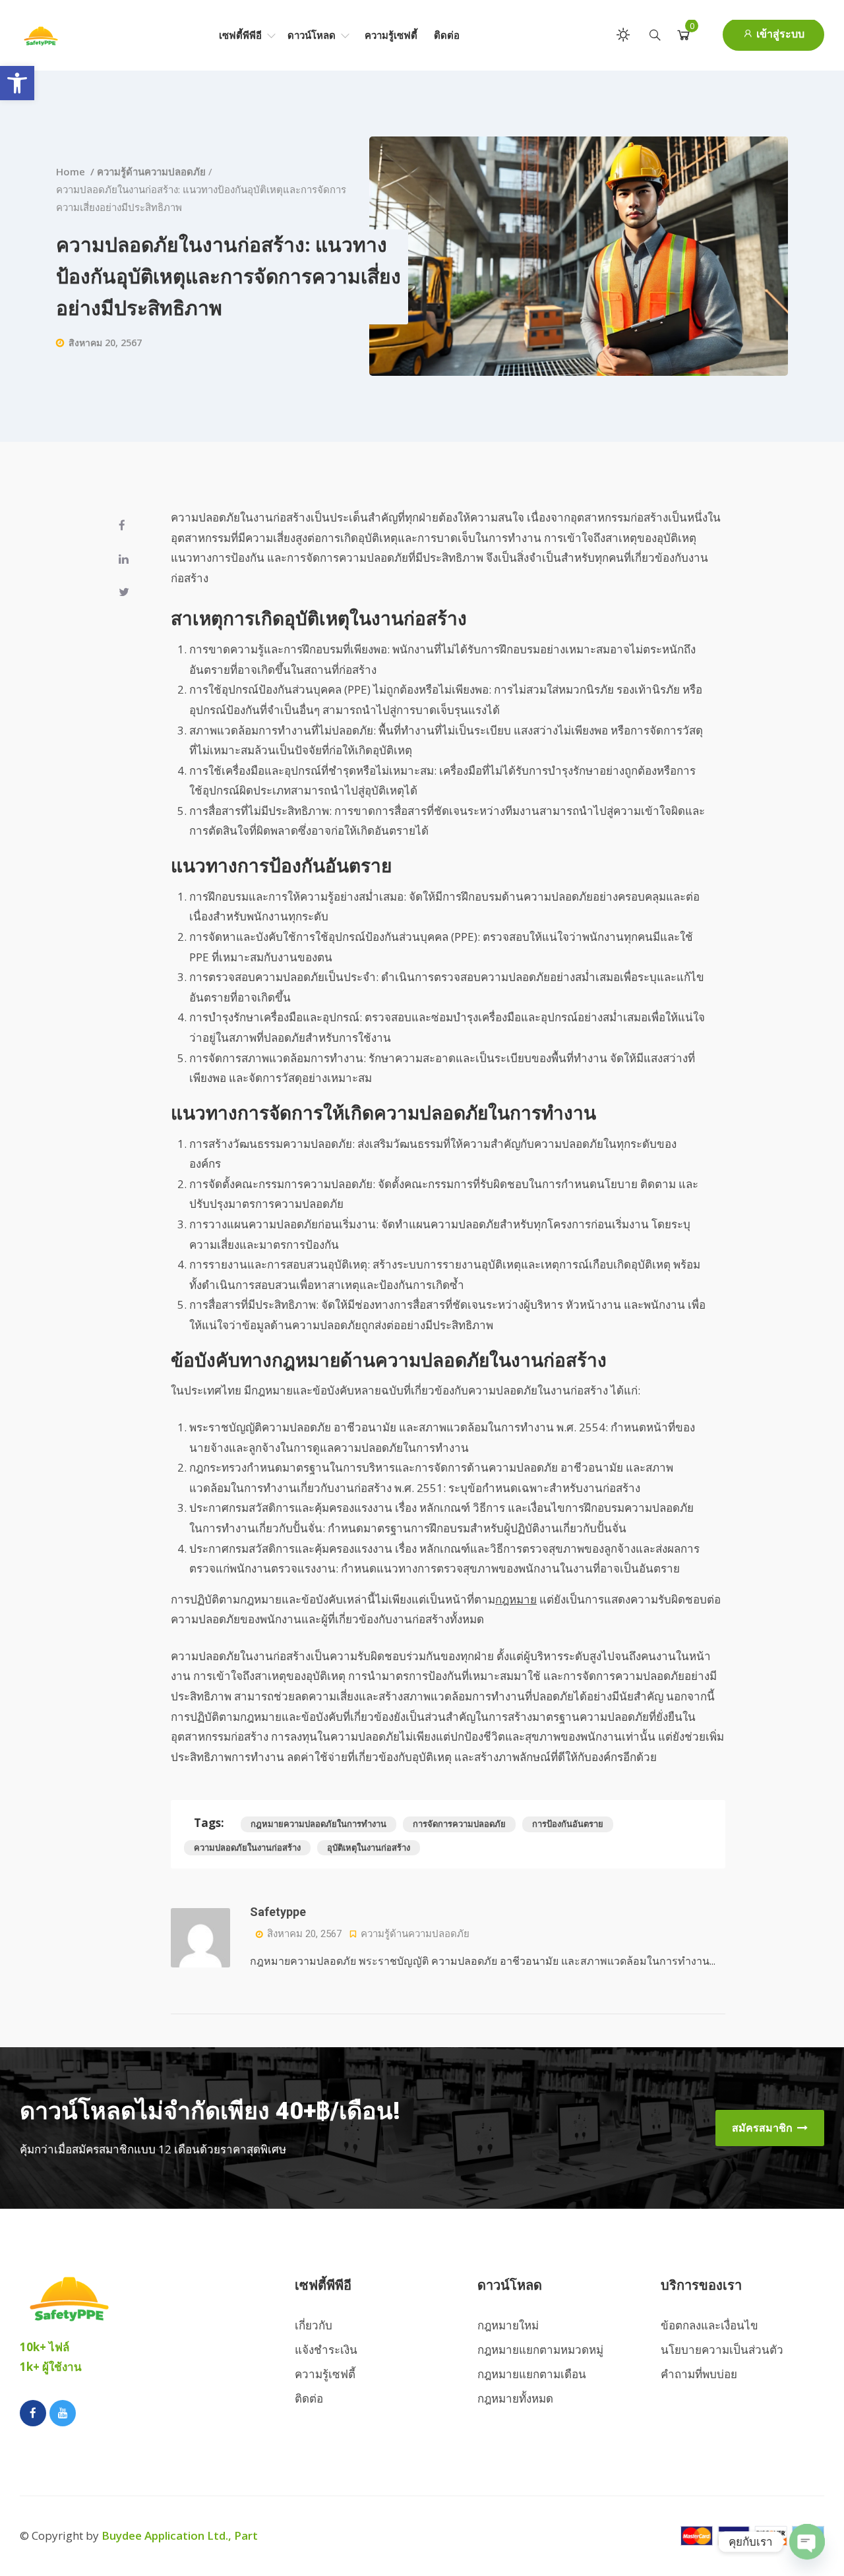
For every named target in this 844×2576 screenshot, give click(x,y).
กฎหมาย (516, 1599)
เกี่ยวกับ (314, 2325)
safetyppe (278, 1912)
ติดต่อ (447, 35)
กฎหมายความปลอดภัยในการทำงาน (318, 1824)
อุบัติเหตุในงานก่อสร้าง (369, 1847)
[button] (17, 83)
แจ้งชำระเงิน (326, 2350)
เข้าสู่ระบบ (779, 34)
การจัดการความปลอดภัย (459, 1824)
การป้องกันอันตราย (568, 1824)
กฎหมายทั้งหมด (515, 2398)
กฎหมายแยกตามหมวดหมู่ (540, 2350)
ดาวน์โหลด (313, 35)
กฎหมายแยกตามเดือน (532, 2374)
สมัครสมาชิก (764, 2128)
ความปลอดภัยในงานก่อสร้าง (247, 1847)
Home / (76, 171)
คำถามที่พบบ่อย (699, 2374)
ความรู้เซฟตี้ (391, 35)
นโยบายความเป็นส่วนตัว (722, 2350)
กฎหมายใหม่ (508, 2325)
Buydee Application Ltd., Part (180, 2535)
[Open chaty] (807, 2542)
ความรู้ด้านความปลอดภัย (151, 171)
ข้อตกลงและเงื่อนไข (709, 2325)
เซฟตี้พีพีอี (242, 35)
